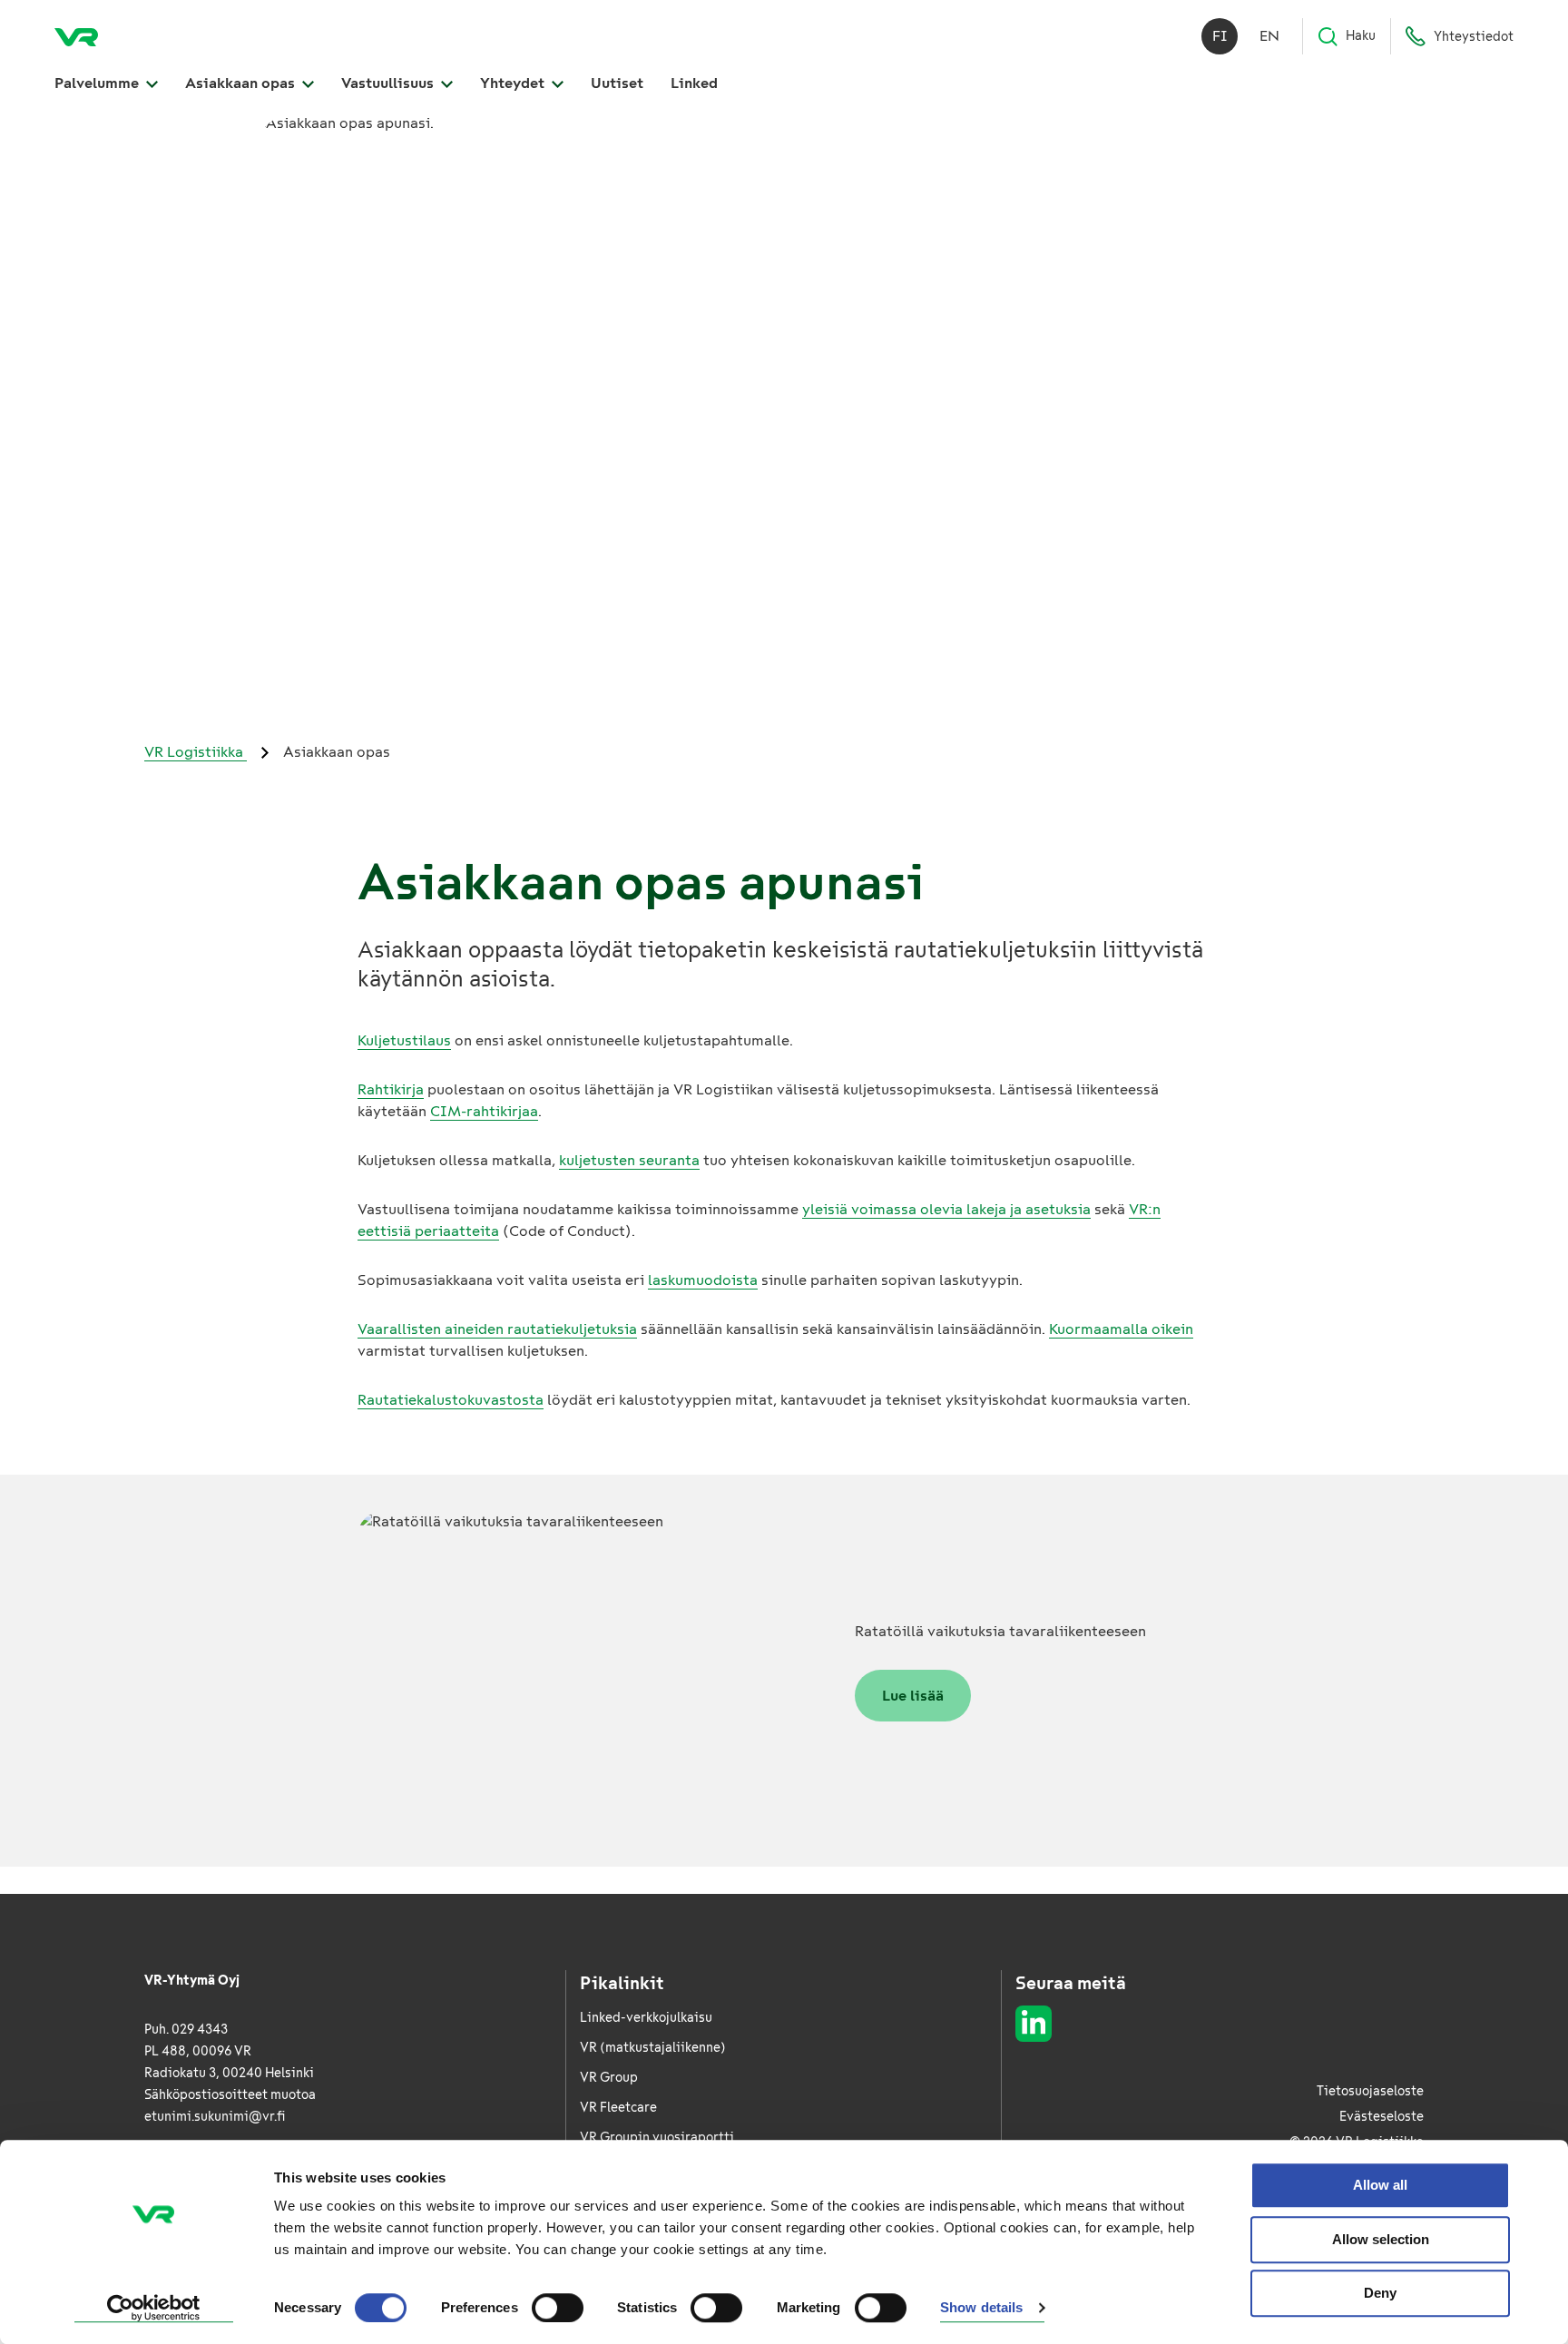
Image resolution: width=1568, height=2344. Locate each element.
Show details (981, 2308)
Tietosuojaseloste (1370, 2091)
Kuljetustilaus (404, 1040)
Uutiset (617, 83)
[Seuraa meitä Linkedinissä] (1034, 2024)
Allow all (1380, 2185)
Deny (1380, 2293)
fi (1220, 36)
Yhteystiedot (1474, 37)
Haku (1361, 36)
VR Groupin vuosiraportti (657, 2138)
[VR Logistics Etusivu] (76, 36)
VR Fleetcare (618, 2108)
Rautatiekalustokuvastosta (451, 1400)
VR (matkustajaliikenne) (653, 2048)
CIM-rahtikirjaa (484, 1111)
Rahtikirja (391, 1089)
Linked (694, 83)
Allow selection (1381, 2239)
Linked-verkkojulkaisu (646, 2018)
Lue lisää (913, 1696)
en (1269, 36)
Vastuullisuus (389, 83)
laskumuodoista (703, 1280)
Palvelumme (98, 83)
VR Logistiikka (196, 752)
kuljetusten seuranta (629, 1160)
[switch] (558, 2308)
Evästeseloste (1382, 2117)
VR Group (609, 2078)
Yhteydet (514, 83)
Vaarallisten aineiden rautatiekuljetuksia (497, 1329)
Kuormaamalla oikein (1121, 1329)
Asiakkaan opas (242, 83)
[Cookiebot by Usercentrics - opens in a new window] (154, 2309)
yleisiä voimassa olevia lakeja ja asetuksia (946, 1209)
